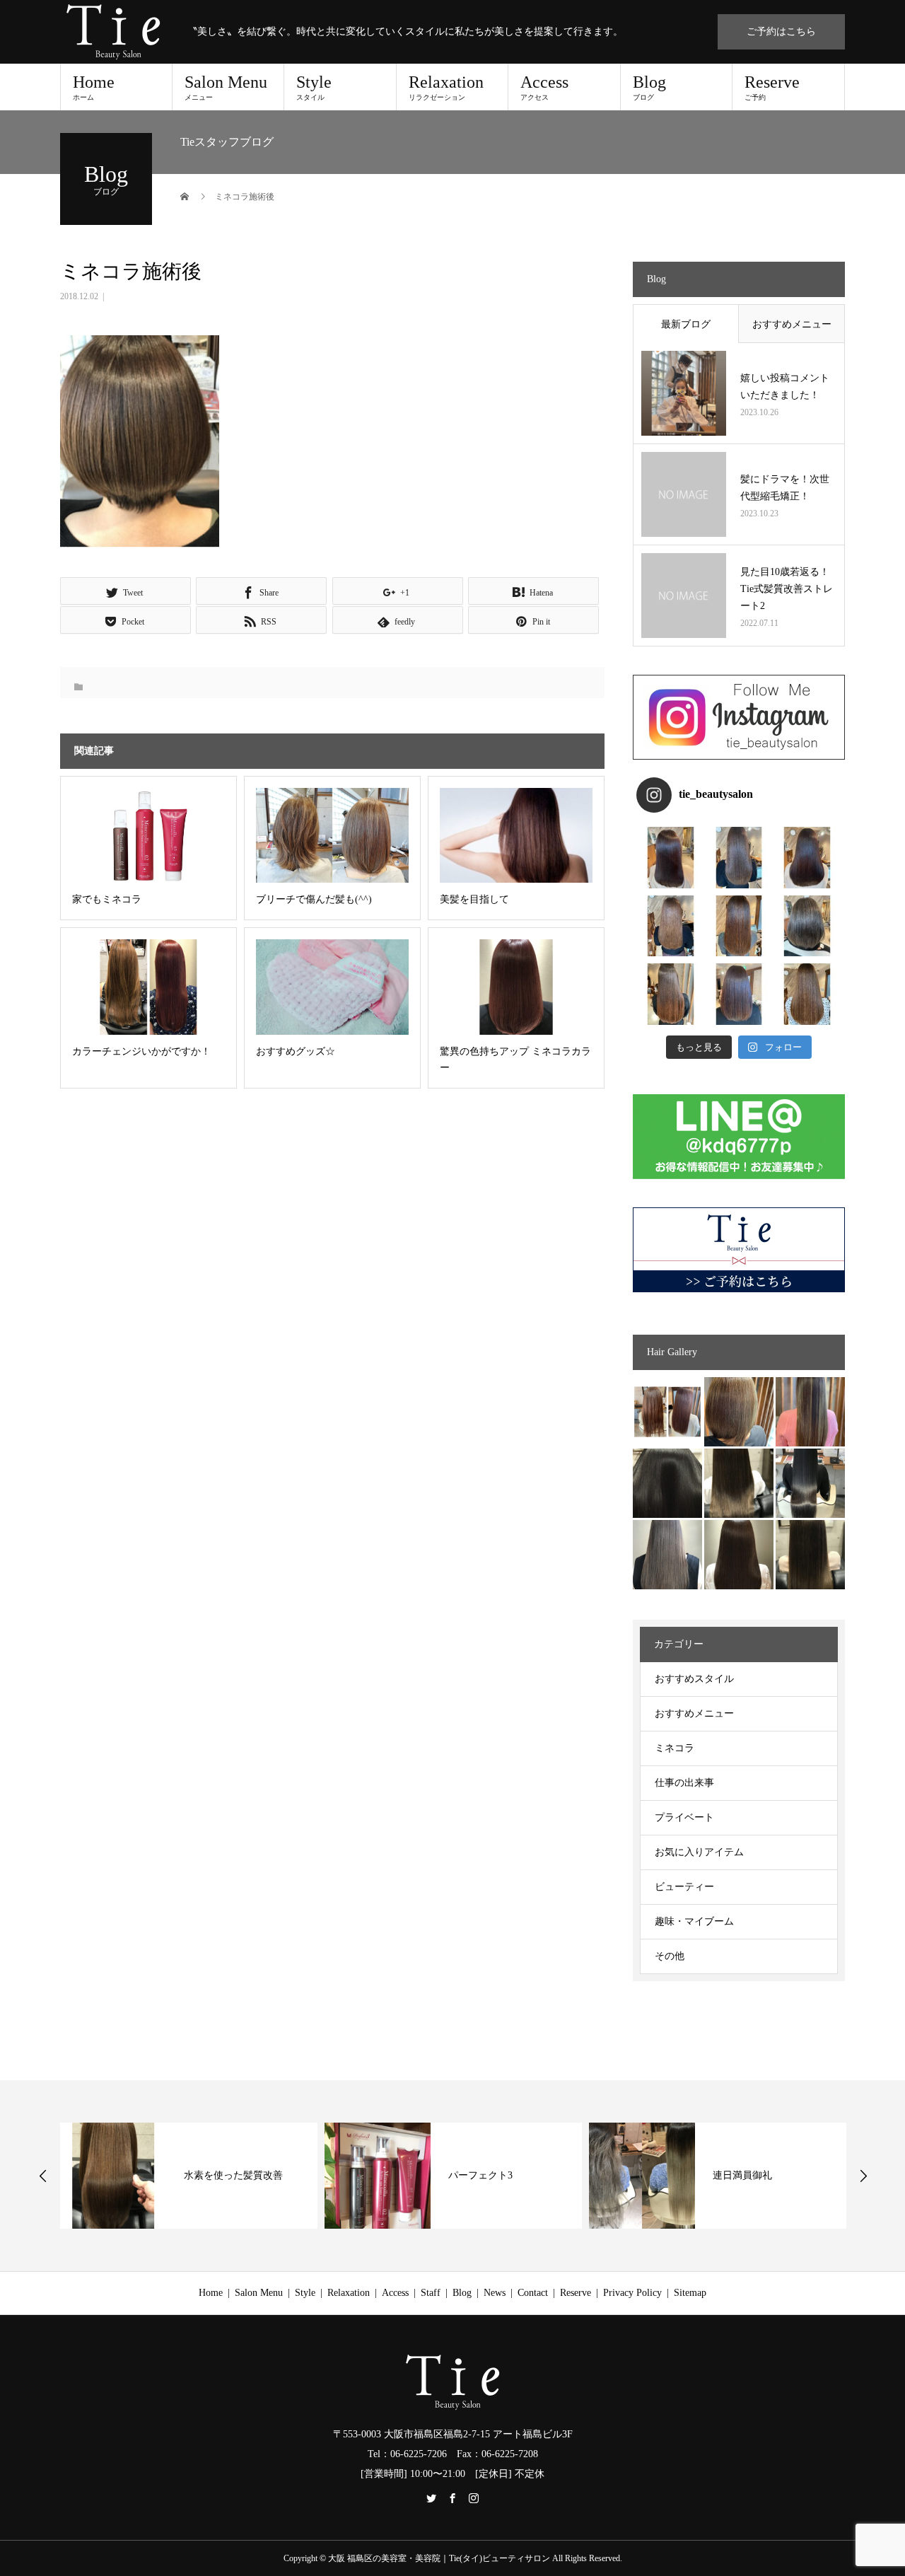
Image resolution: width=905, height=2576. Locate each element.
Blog (649, 87)
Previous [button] (43, 2176)
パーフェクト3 (480, 2175)
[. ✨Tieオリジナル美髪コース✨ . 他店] (739, 858)
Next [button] (863, 2176)
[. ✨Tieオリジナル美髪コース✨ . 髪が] (739, 926)
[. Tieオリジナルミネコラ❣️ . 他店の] (739, 994)
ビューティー (684, 1887)
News (495, 2293)
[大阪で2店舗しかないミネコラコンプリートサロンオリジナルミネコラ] (667, 1412)
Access (544, 87)
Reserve (772, 87)
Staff (431, 2293)
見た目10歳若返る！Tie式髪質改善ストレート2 (787, 589)
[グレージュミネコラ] (810, 1555)
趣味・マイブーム (694, 1921)
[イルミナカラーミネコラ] (739, 1483)
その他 (670, 1956)
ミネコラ (675, 1748)
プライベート (684, 1817)
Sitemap (690, 2293)
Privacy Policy (632, 2293)
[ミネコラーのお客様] (739, 1555)
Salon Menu (226, 87)
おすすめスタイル (694, 1679)
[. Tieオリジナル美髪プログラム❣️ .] (671, 858)
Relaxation (446, 87)
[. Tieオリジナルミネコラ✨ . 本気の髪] (671, 926)
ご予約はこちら (781, 31)
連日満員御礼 (742, 2175)
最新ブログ (686, 324)
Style (314, 87)
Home (94, 87)
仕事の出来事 (684, 1783)
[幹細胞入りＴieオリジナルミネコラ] (810, 1412)
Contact (533, 2293)
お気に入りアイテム (699, 1852)
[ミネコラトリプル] (667, 1483)
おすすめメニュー (792, 324)
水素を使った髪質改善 (233, 2175)
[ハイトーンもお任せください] (739, 1412)
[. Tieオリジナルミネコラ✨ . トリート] (807, 994)
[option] (189, 2176)
